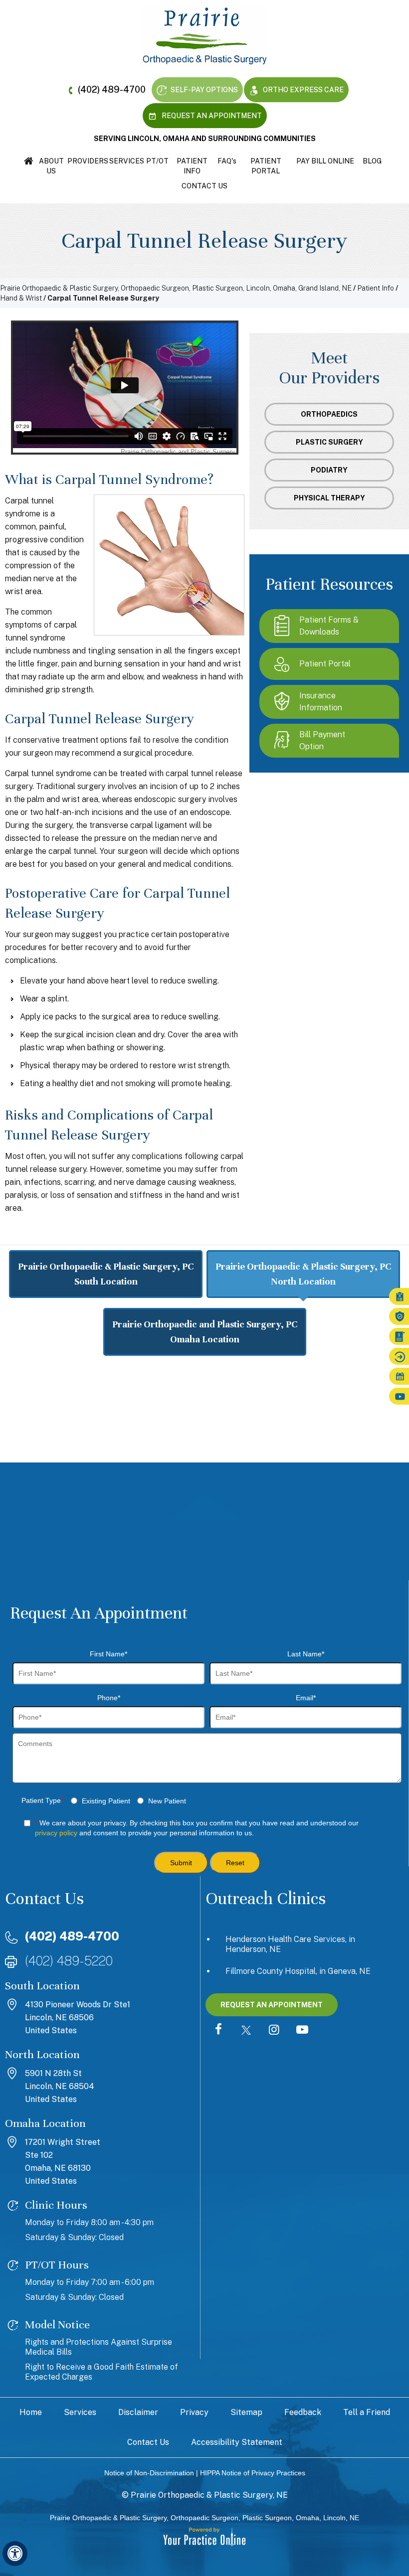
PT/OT (157, 161)
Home (29, 161)
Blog (372, 161)
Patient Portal (266, 166)
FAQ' (227, 161)
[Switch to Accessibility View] (15, 2554)
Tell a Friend (367, 2412)
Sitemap (246, 2412)
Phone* (109, 1698)
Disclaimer (138, 2412)
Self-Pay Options (204, 90)
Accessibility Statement (237, 2442)
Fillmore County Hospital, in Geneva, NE (298, 1971)
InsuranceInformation (321, 702)
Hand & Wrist (21, 298)
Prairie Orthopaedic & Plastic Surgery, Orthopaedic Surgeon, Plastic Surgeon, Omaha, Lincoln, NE (204, 2518)
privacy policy (56, 1833)
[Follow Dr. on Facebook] (218, 2030)
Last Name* (306, 1654)
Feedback (303, 2412)
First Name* (108, 1654)
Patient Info (192, 166)
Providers (88, 161)
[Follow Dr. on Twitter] (246, 2030)
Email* (306, 1698)
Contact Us (204, 186)
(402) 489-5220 (69, 1961)
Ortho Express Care (303, 90)
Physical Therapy (329, 498)
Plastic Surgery (329, 442)
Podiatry (329, 470)
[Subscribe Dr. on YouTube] (302, 2030)
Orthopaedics (329, 414)
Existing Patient (106, 1801)
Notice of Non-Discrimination (149, 2473)
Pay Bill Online (325, 161)
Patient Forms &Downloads (329, 626)
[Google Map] (204, 1446)
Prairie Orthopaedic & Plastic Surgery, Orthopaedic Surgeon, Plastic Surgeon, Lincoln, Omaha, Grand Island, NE (176, 288)
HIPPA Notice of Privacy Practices (253, 2473)
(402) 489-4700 (112, 89)
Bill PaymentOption (322, 740)
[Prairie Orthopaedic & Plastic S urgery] (205, 35)
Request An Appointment (211, 116)
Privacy (194, 2412)
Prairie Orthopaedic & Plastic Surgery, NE (209, 2495)
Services (127, 161)
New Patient (167, 1801)
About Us (51, 166)
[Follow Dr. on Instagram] (274, 2030)
